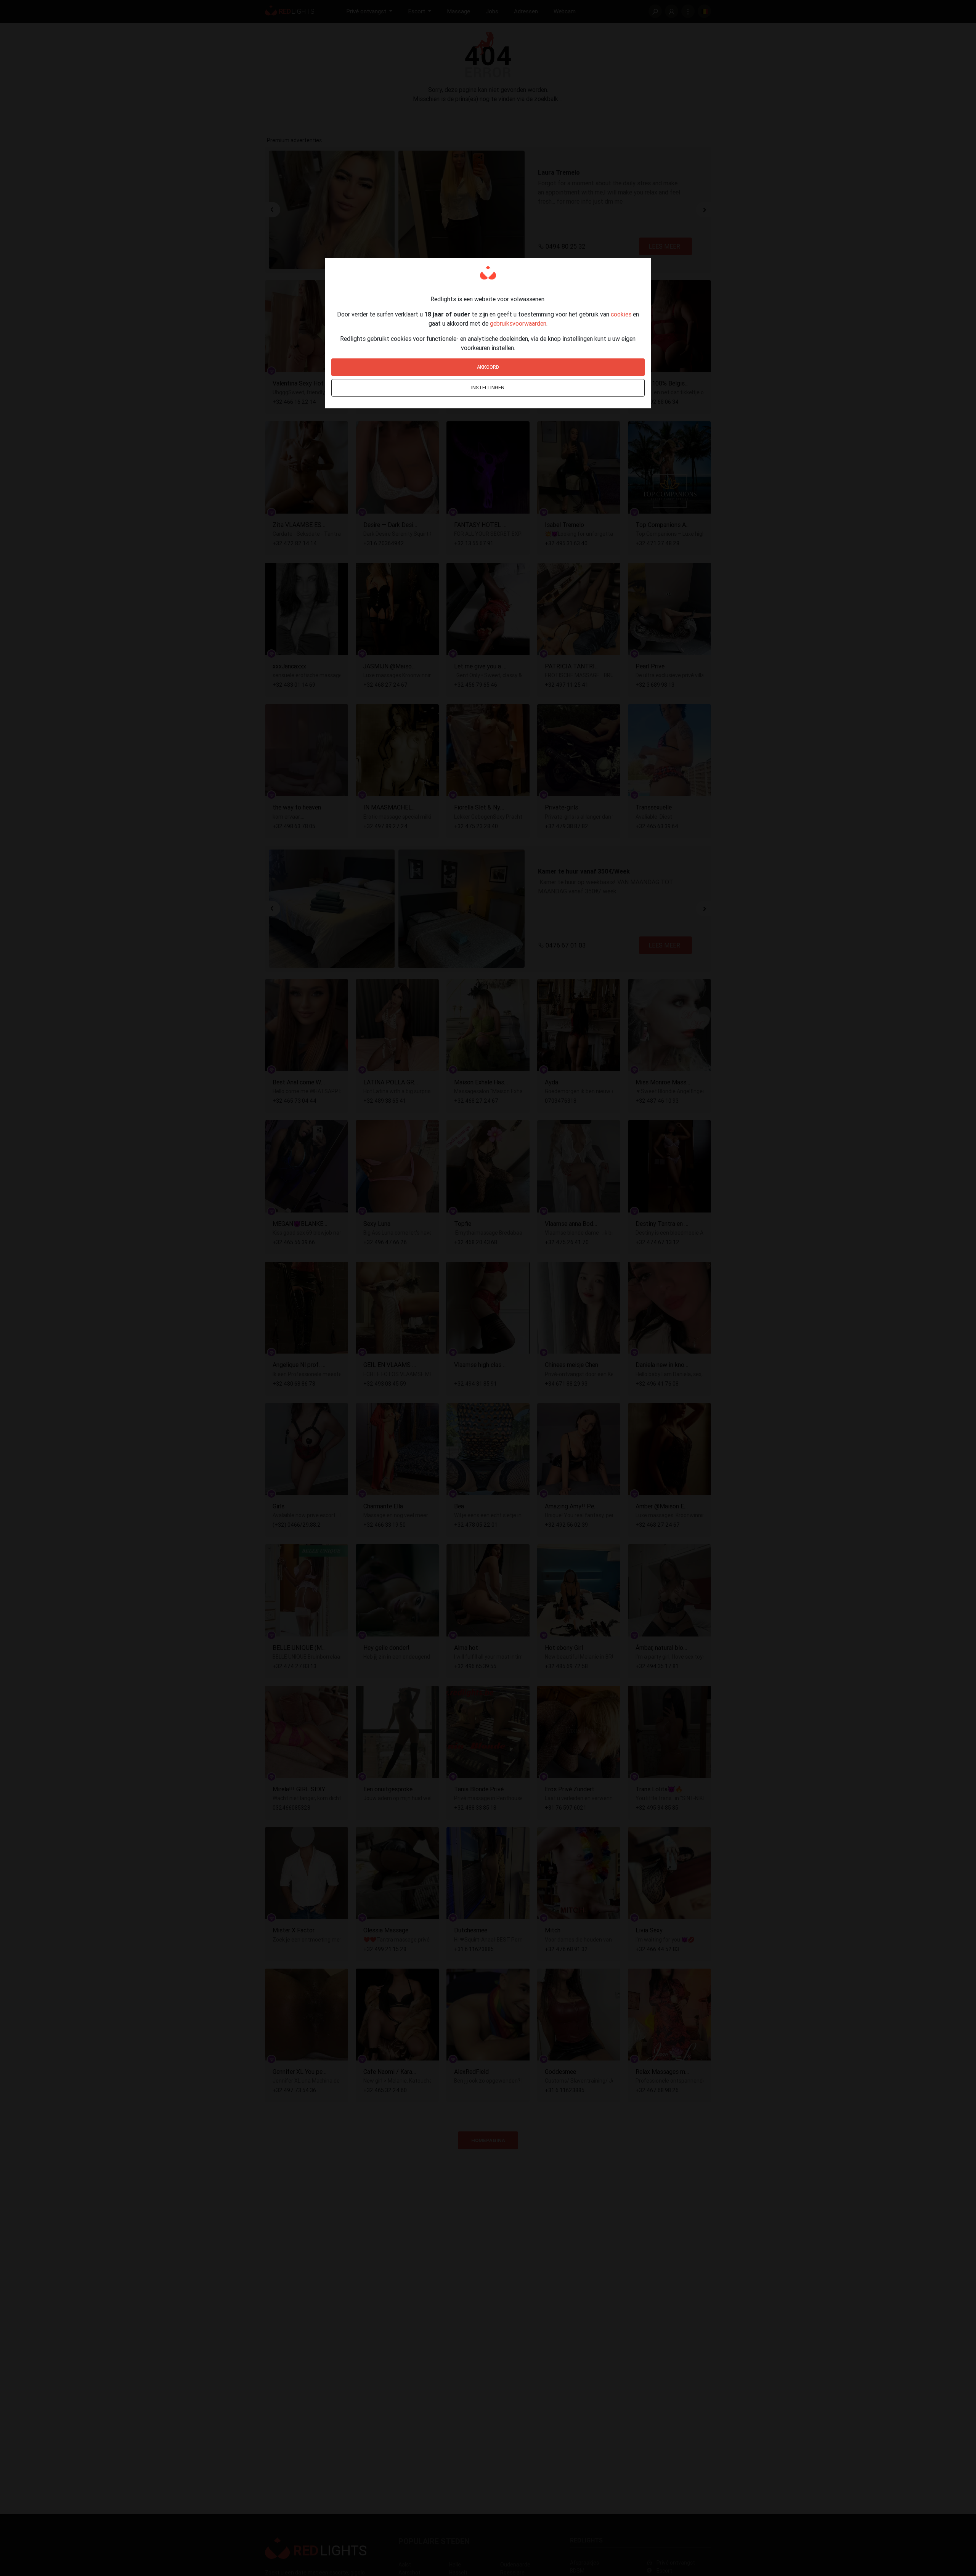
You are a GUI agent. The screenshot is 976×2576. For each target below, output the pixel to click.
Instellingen (488, 388)
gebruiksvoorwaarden (518, 323)
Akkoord (488, 367)
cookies (621, 314)
